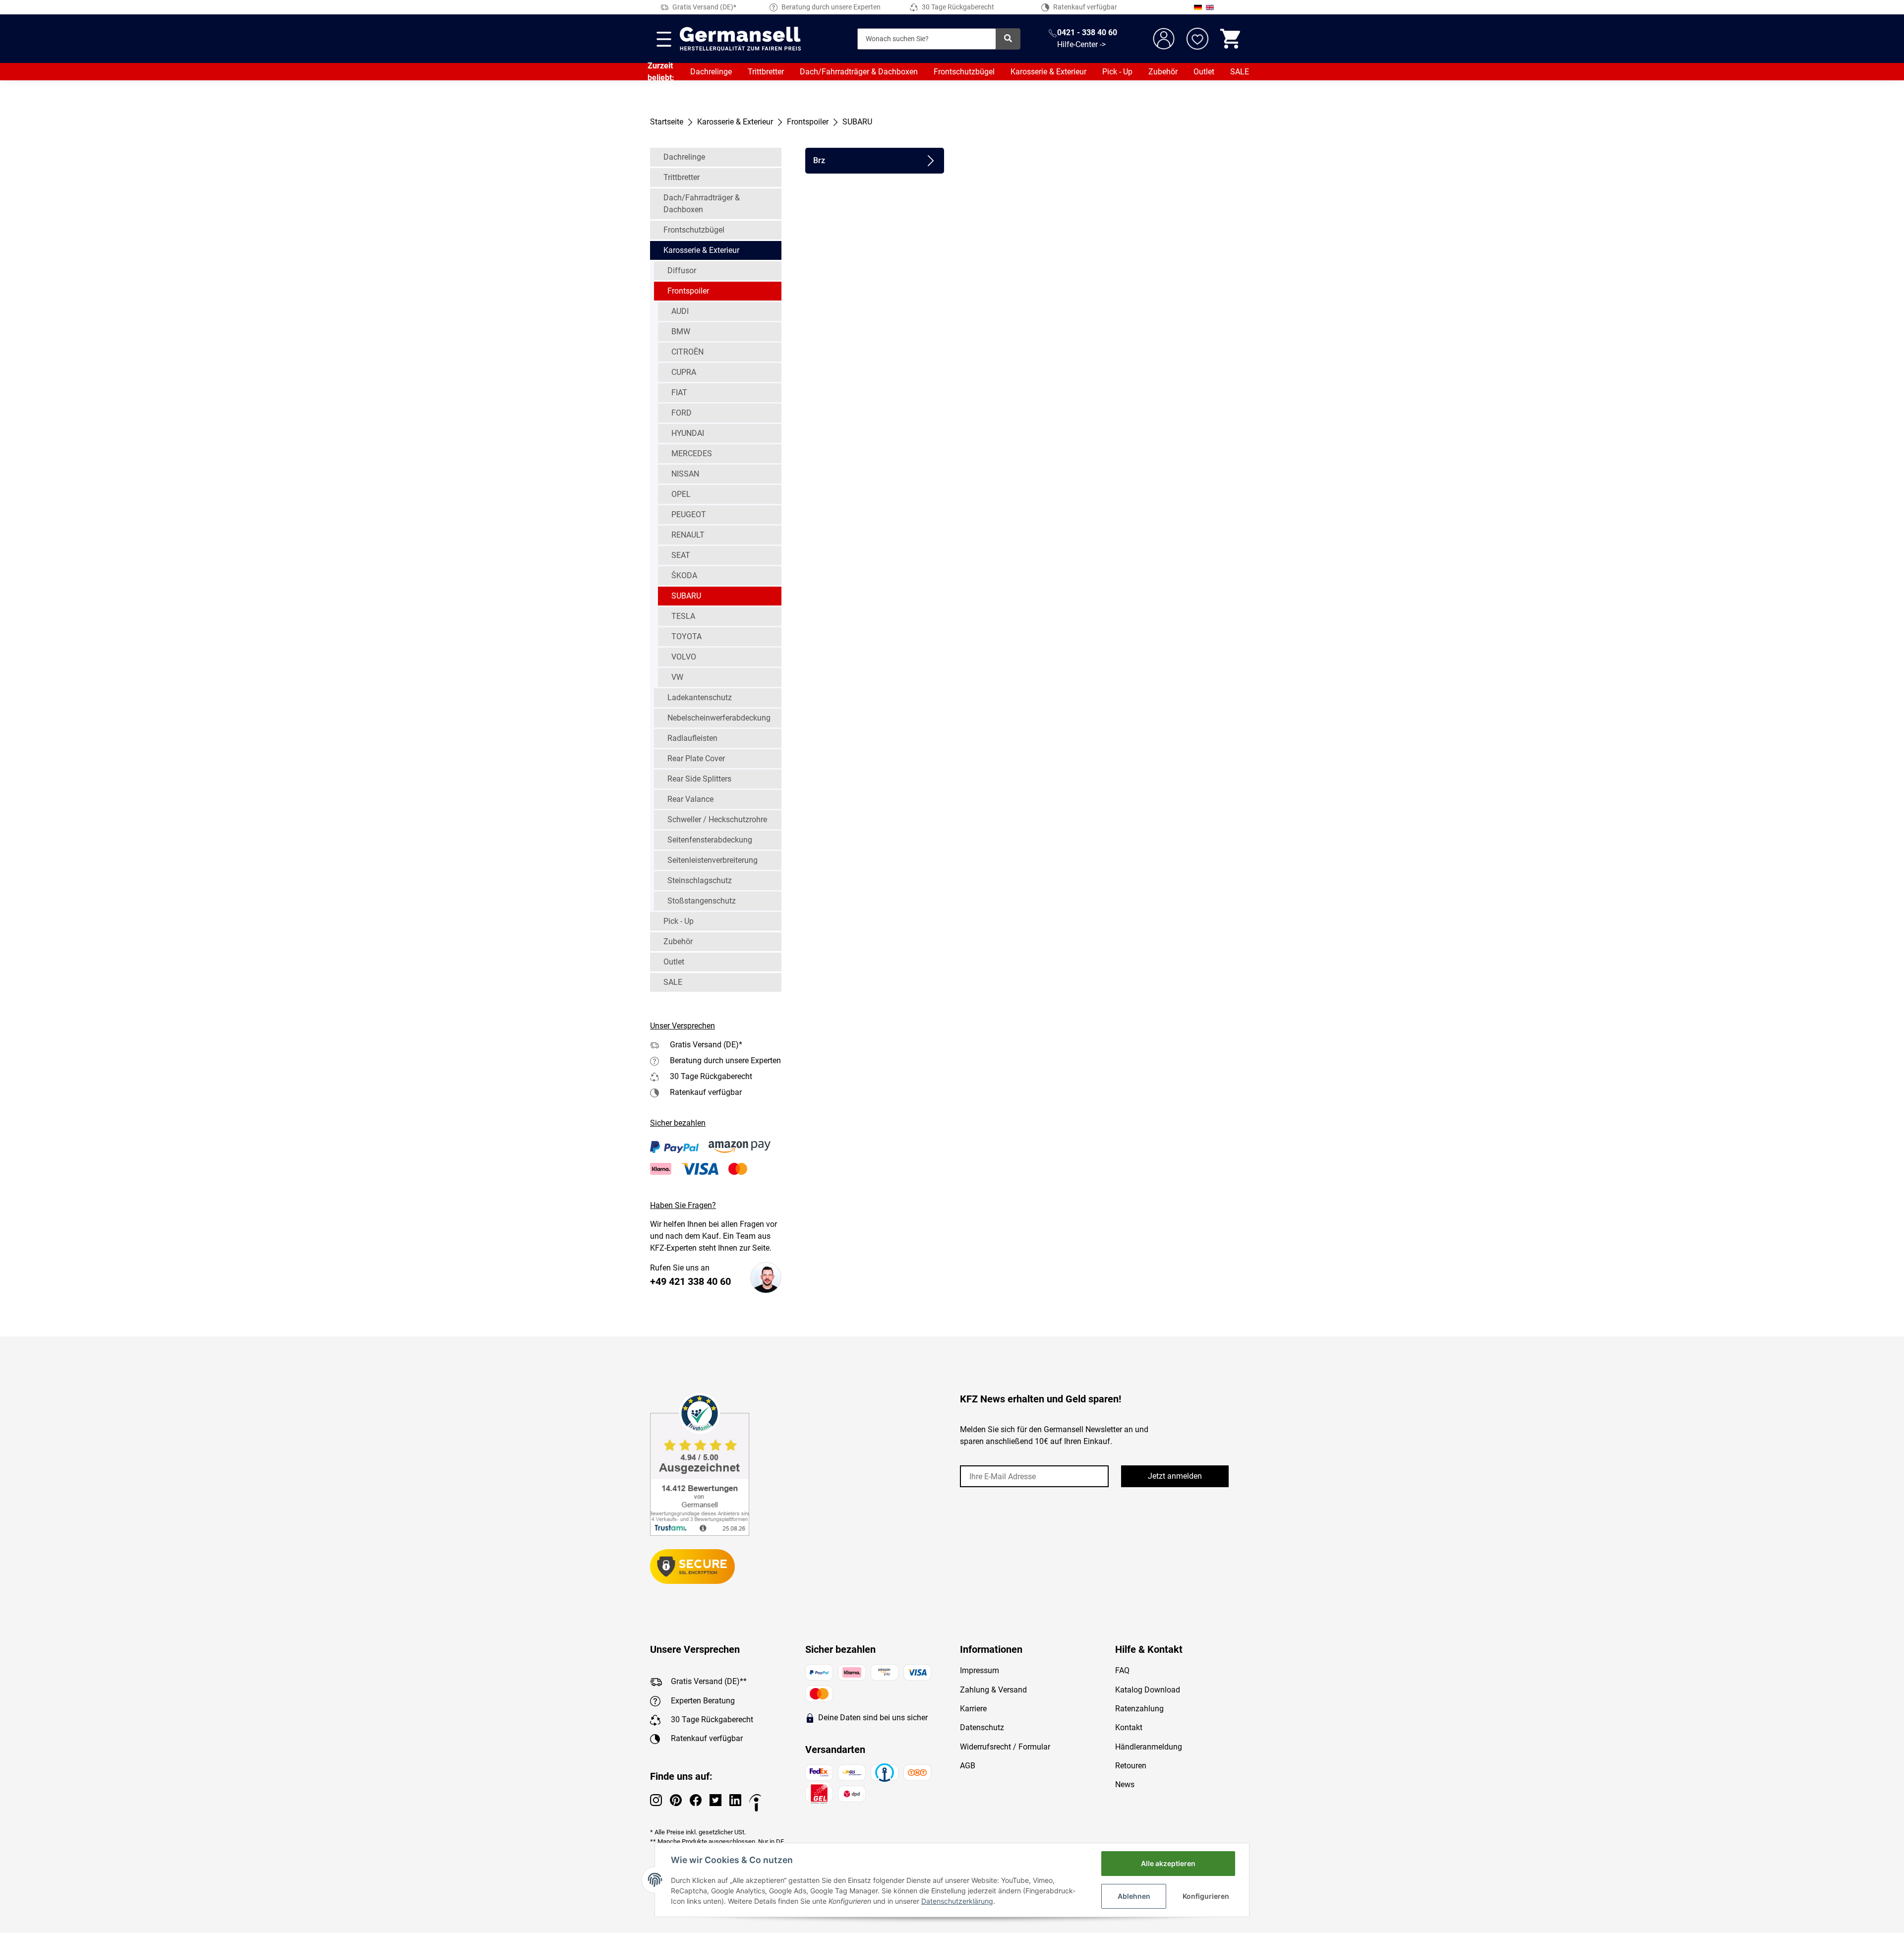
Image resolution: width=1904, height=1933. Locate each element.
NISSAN (685, 474)
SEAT (681, 555)
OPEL (681, 494)
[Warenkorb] (1231, 39)
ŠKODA (684, 575)
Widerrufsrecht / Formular (1005, 1747)
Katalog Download (1148, 1690)
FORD (682, 413)
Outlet (1204, 72)
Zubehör (1163, 72)
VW (677, 677)
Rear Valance (690, 799)
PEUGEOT (689, 514)
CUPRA (684, 372)
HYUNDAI (688, 433)
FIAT (679, 393)
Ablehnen (1134, 1896)
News (1125, 1784)
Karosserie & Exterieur (1048, 72)
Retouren (1131, 1766)
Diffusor (682, 271)
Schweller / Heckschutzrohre (717, 819)
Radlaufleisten (692, 738)
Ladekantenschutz (700, 697)
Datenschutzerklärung (957, 1901)
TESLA (683, 616)
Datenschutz (982, 1727)
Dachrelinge (711, 72)
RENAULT (688, 535)
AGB (968, 1766)
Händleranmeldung (1149, 1747)
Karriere (973, 1709)
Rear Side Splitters (699, 779)
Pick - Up (1117, 72)
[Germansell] (740, 39)
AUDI (680, 311)
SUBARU (686, 596)
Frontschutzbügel (964, 72)
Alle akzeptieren (1168, 1863)
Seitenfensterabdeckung (710, 840)
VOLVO (684, 657)
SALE (1240, 72)
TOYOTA (686, 636)
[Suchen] (1008, 39)
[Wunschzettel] (1197, 39)
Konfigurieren (1206, 1896)
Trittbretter (766, 72)
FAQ (1122, 1670)
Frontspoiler (688, 291)
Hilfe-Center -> (1081, 44)
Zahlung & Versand (993, 1690)
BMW (681, 332)
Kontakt (1129, 1727)
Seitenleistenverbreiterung (713, 860)
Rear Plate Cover (696, 758)
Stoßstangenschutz (702, 901)
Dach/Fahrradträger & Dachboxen (859, 72)
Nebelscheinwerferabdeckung (719, 718)
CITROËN (687, 352)
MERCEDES (692, 453)
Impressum (980, 1670)
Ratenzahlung (1139, 1709)
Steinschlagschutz (700, 880)
